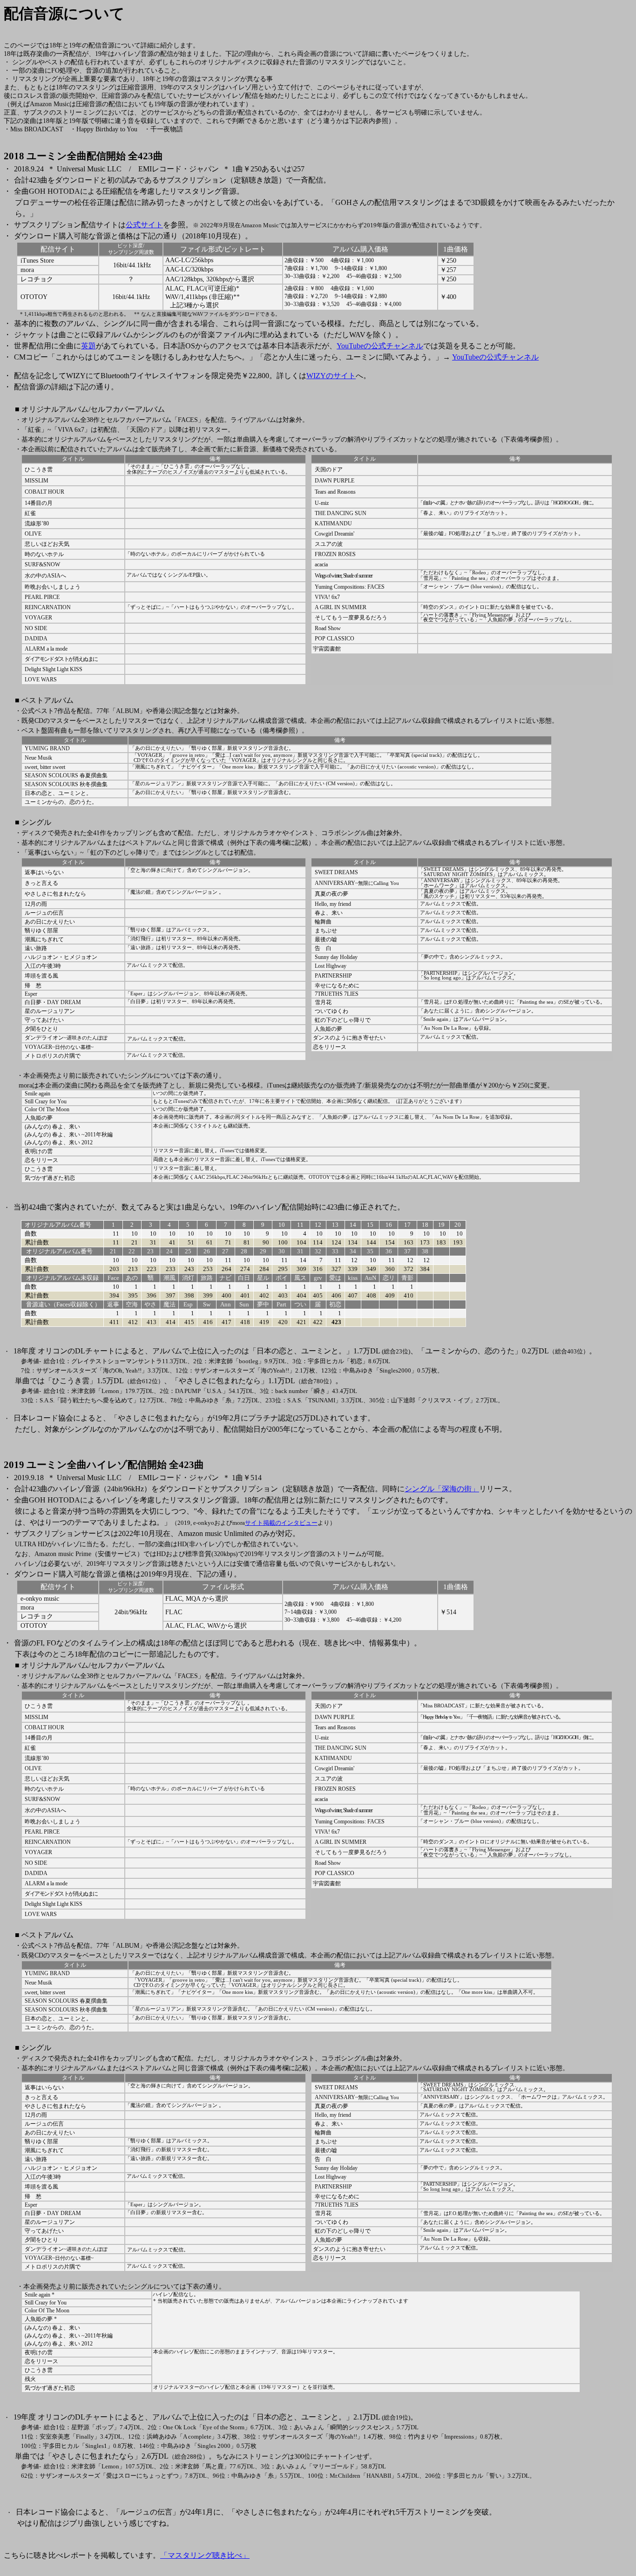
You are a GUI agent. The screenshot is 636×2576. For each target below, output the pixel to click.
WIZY (331, 376)
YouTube (380, 346)
